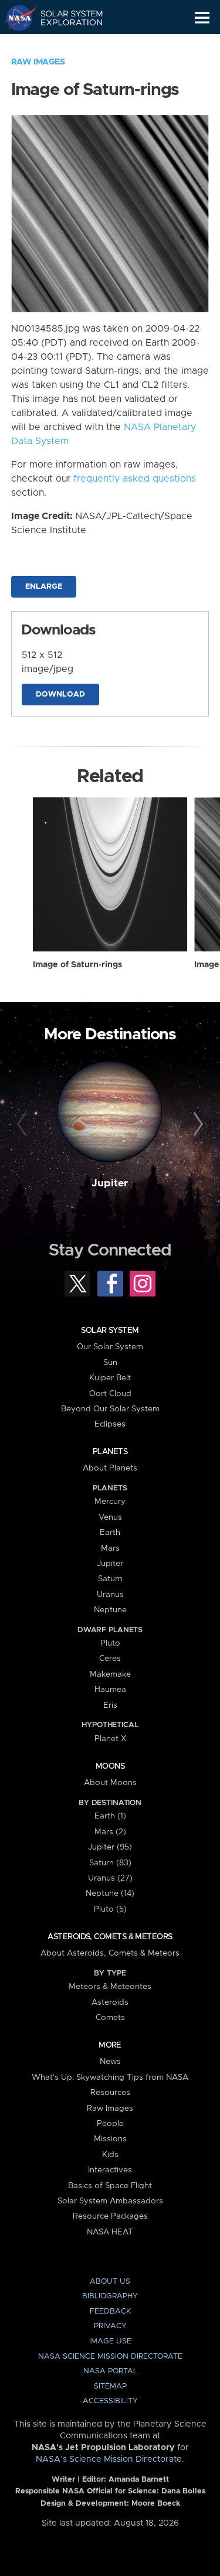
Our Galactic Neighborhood (65, 45)
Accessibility (110, 2401)
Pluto (110, 1643)
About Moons (110, 1783)
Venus (110, 1517)
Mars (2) (110, 1832)
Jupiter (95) (110, 1847)
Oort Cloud (110, 1394)
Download (60, 695)
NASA (16, 18)
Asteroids (110, 2002)
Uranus (110, 1595)
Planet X (110, 1739)
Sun (110, 1363)
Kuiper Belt (110, 1378)
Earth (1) (110, 1816)
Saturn (110, 1579)
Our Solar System (110, 1347)
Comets (110, 2018)
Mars (110, 1548)
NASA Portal (110, 2371)
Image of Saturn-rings (77, 965)
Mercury (110, 1502)
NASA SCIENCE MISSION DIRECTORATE (110, 2357)
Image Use (110, 2341)
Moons (110, 1766)
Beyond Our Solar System (110, 1409)
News (110, 2062)
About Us (110, 2282)
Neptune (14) (110, 1893)
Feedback (110, 2311)
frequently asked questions (135, 479)
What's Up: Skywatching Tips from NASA (110, 2077)
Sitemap (110, 2386)
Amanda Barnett (139, 2480)
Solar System (110, 1330)
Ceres (110, 1659)
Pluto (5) (110, 1909)
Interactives (110, 2170)
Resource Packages (110, 2216)
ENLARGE (44, 587)
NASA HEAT (110, 2232)
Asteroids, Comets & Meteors (110, 1937)
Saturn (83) (110, 1863)
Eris (110, 1705)
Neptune (110, 1610)
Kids (110, 2155)
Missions (110, 2139)
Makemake (110, 1674)
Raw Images (38, 62)
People (110, 2124)
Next (197, 1124)
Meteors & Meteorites (110, 1987)
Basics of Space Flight (110, 2186)
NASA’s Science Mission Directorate (109, 2459)
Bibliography (110, 2296)
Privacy (110, 2326)
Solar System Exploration (65, 18)
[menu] (202, 18)
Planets (110, 1452)
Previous (23, 1124)
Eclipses (110, 1424)
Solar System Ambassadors (110, 2201)
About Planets (110, 1468)
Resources (110, 2093)
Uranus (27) (110, 1878)
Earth (110, 1533)
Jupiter (110, 1183)
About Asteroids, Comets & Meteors (110, 1953)
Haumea (110, 1690)
